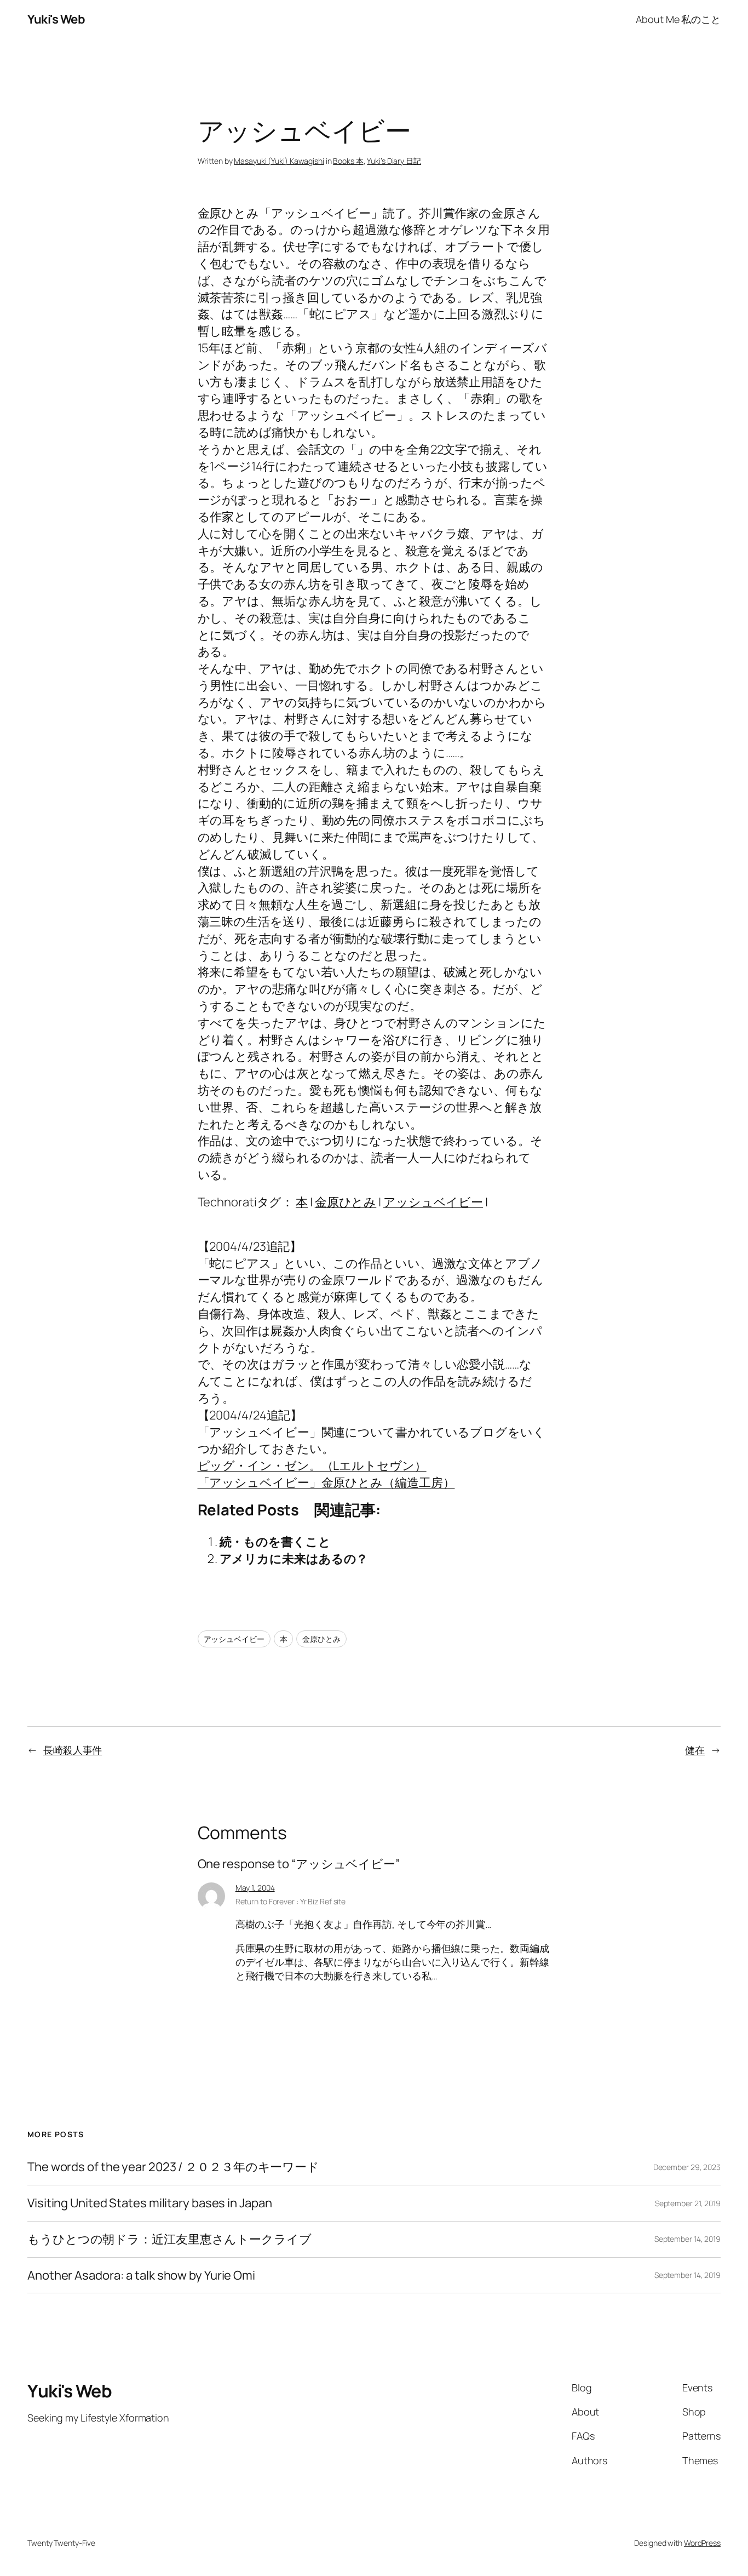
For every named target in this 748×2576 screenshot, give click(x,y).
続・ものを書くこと (275, 1542)
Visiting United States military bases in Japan (149, 2203)
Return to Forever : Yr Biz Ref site (291, 1901)
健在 (695, 1750)
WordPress (702, 2543)
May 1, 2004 (255, 1888)
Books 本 (348, 161)
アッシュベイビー (433, 1202)
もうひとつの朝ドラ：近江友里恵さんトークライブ (169, 2239)
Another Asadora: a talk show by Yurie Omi (141, 2276)
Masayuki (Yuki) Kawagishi (279, 161)
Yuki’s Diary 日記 (394, 161)
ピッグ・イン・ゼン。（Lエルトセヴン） (312, 1466)
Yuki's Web (56, 19)
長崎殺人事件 (73, 1750)
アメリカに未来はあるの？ (294, 1559)
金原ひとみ (346, 1202)
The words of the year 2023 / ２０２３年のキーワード (173, 2167)
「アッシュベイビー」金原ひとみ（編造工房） (326, 1482)
